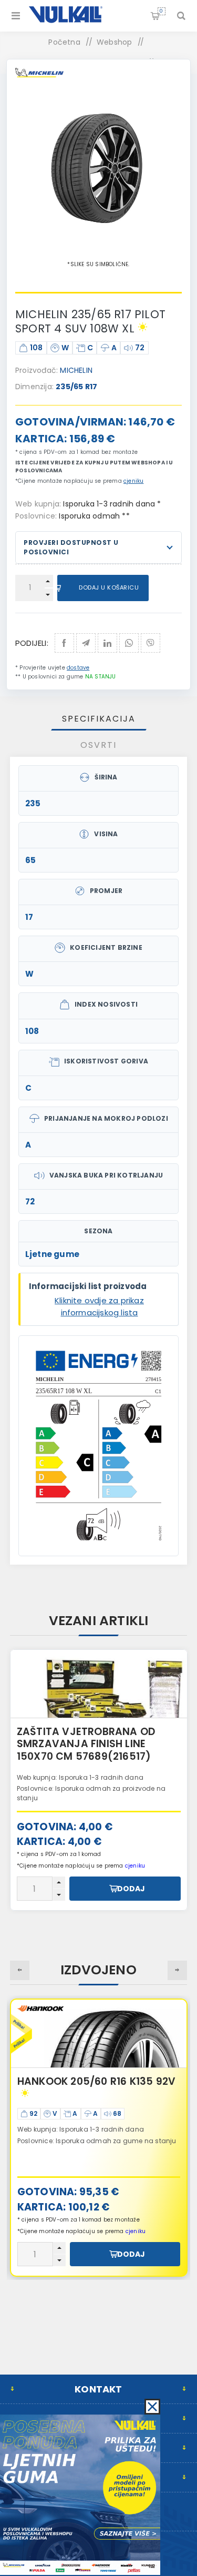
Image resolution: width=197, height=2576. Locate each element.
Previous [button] (20, 1970)
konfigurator (105, 1784)
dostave (78, 668)
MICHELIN (76, 370)
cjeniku (133, 481)
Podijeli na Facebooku (64, 643)
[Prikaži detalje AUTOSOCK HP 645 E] (99, 1684)
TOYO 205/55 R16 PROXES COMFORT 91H (82, 2088)
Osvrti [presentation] (98, 745)
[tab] (99, 719)
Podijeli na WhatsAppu (129, 643)
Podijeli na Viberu (151, 643)
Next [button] (177, 1970)
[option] (99, 1780)
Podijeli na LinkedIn (107, 643)
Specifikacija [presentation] (99, 719)
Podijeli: (32, 643)
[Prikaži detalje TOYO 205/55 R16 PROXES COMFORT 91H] (99, 2034)
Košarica (161, 11)
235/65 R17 (76, 387)
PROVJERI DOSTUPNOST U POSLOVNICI (71, 547)
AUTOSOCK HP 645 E (69, 1732)
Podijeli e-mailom (86, 643)
